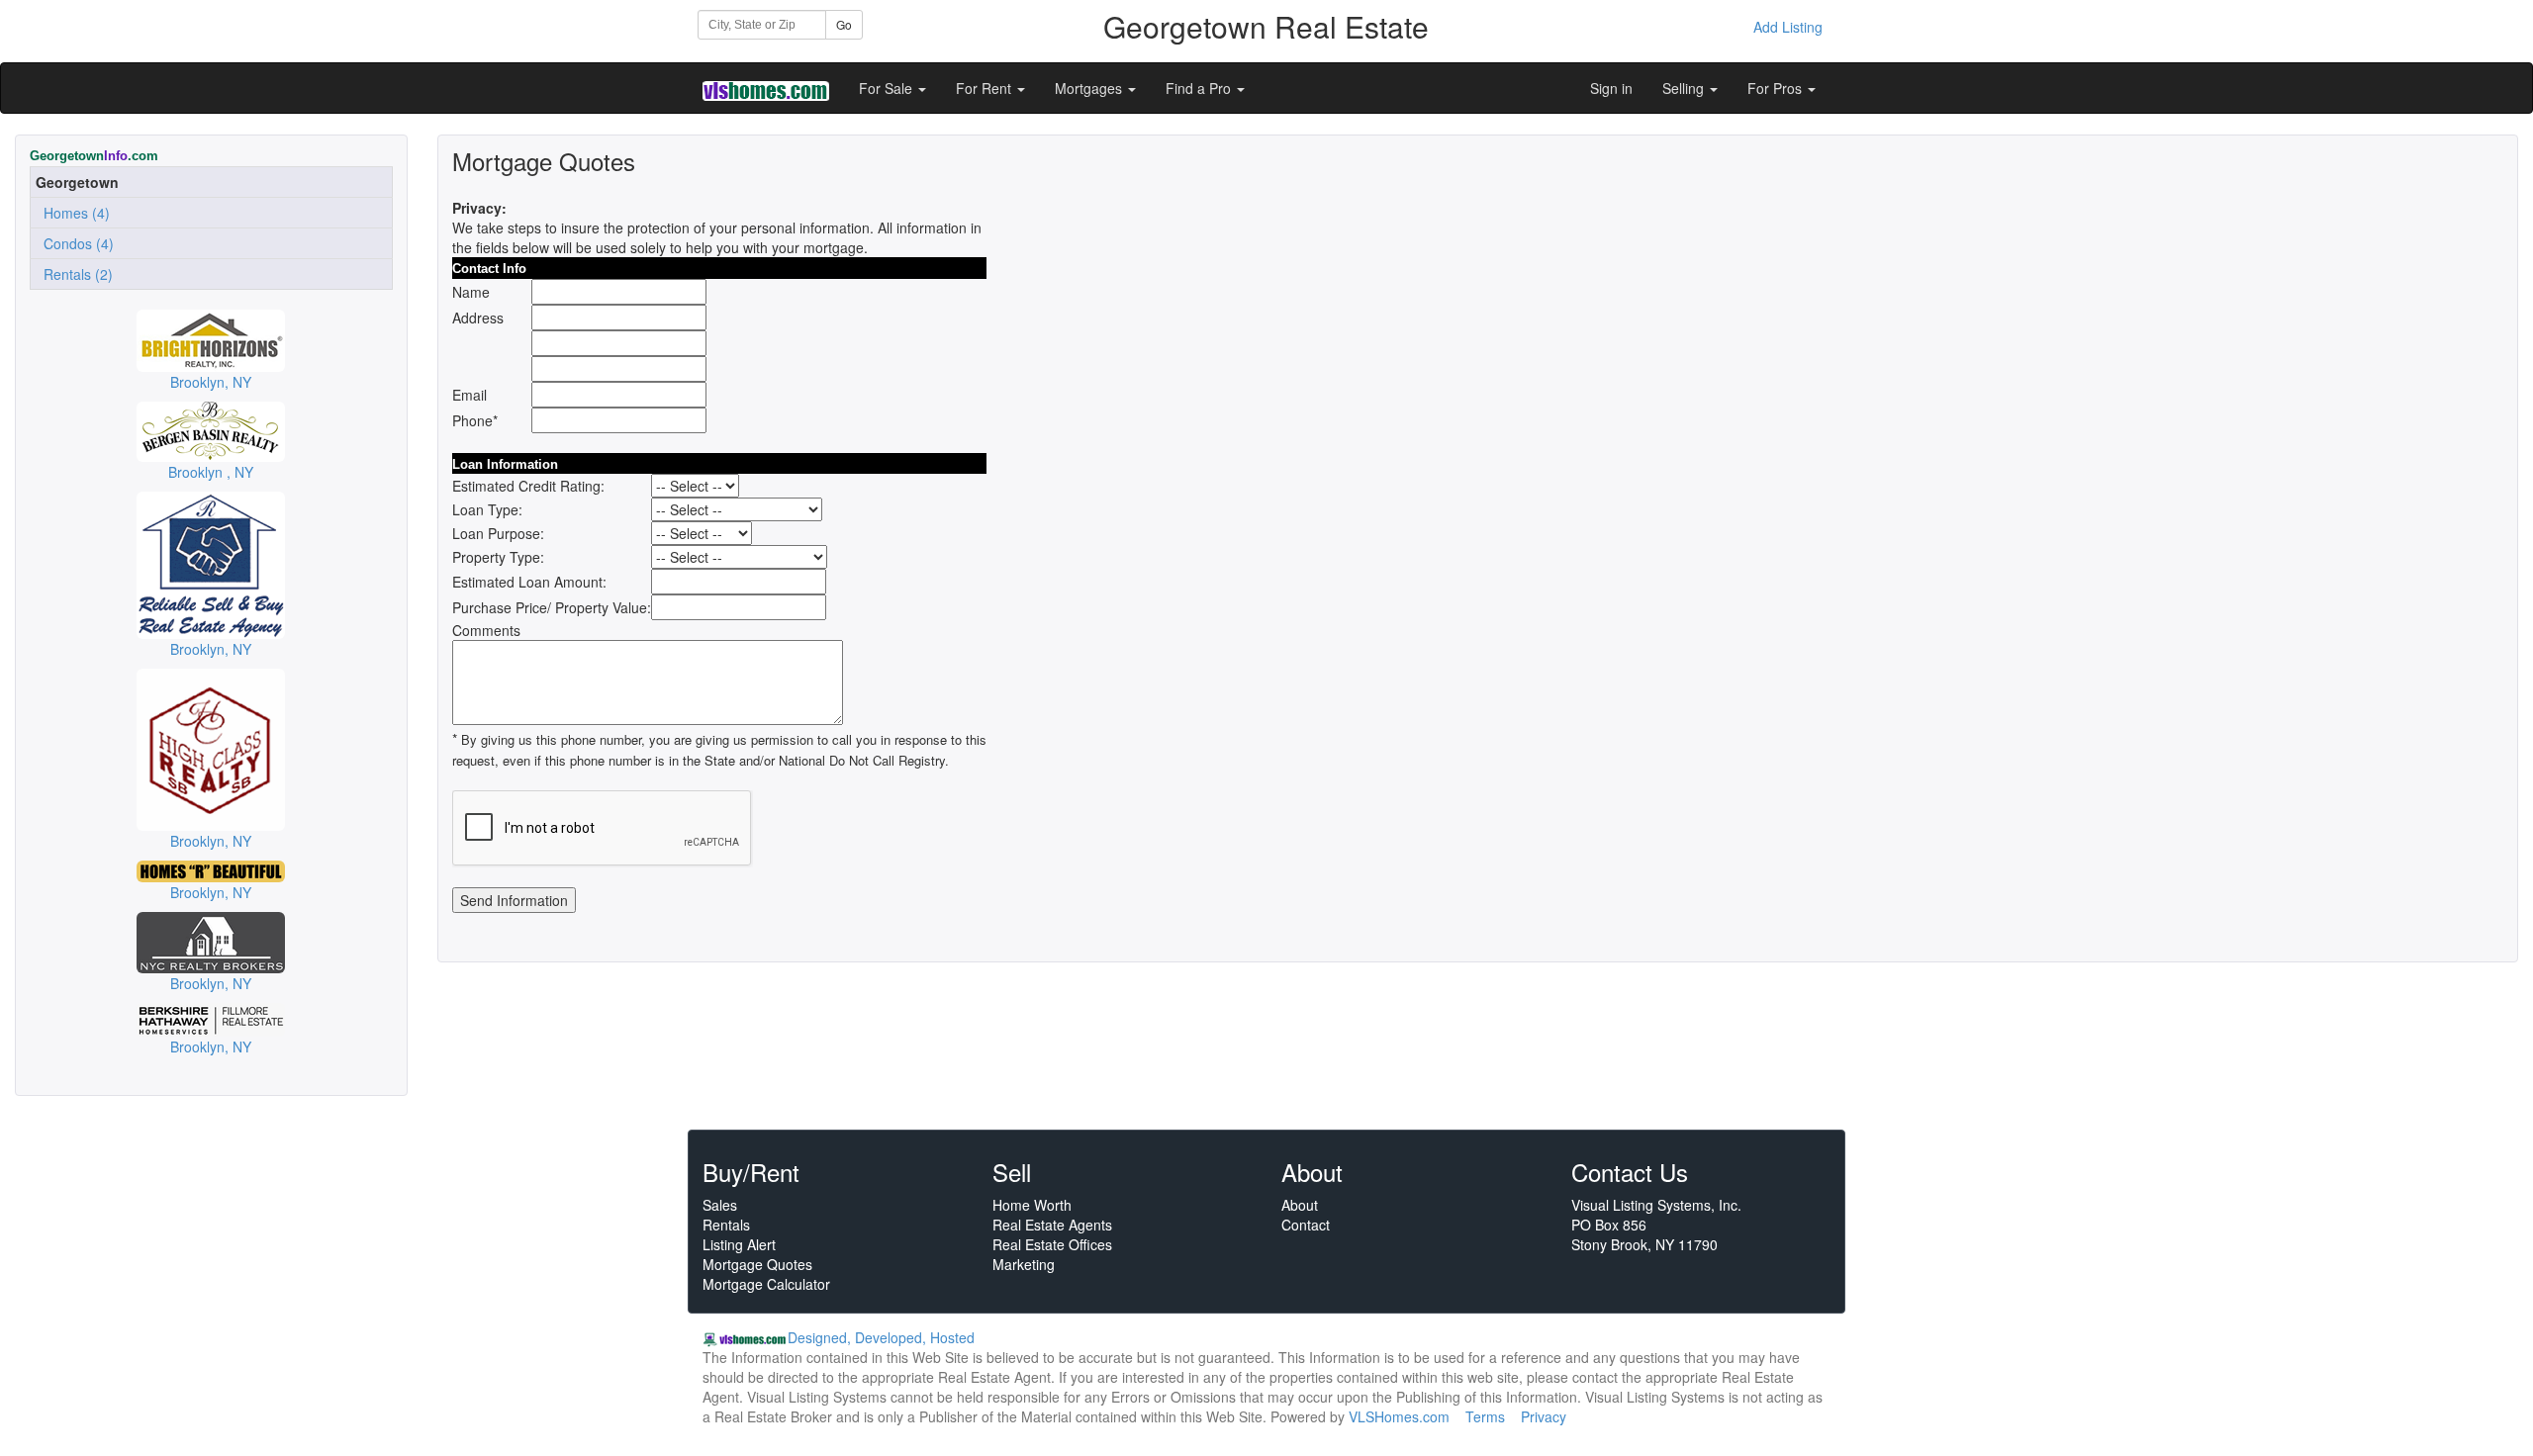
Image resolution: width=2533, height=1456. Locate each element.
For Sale (888, 88)
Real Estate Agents (1052, 1225)
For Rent (985, 88)
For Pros (1777, 88)
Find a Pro (1200, 88)
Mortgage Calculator (766, 1284)
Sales (720, 1205)
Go (844, 24)
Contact (1306, 1225)
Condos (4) (75, 243)
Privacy (1544, 1416)
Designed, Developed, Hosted (881, 1337)
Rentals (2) (74, 274)
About (1300, 1205)
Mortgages (1090, 88)
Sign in (1611, 88)
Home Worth (1032, 1205)
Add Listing (1788, 27)
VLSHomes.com (1399, 1416)
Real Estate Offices (1052, 1244)
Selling (1685, 88)
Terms (1485, 1416)
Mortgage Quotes (757, 1264)
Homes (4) (73, 213)
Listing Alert (739, 1244)
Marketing (1024, 1264)
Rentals (726, 1225)
